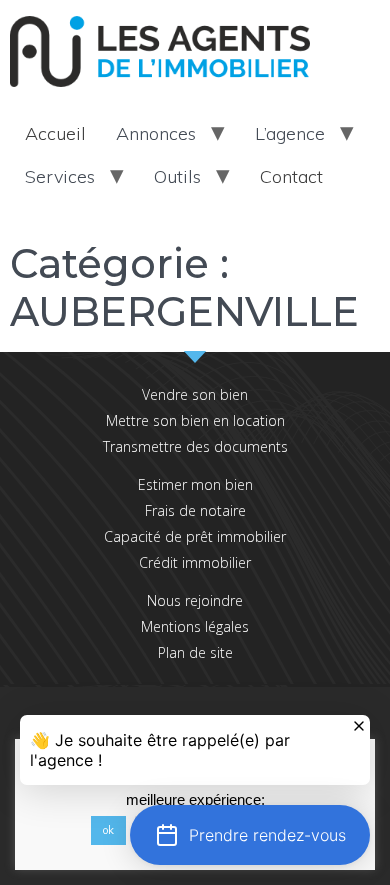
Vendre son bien (195, 394)
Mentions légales (195, 626)
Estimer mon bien (195, 484)
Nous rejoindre (195, 600)
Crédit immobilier (195, 562)
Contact (291, 176)
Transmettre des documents (195, 446)
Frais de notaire (195, 510)
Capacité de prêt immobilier (195, 536)
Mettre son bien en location (195, 420)
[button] (250, 835)
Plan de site (195, 652)
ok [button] (108, 830)
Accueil (55, 133)
